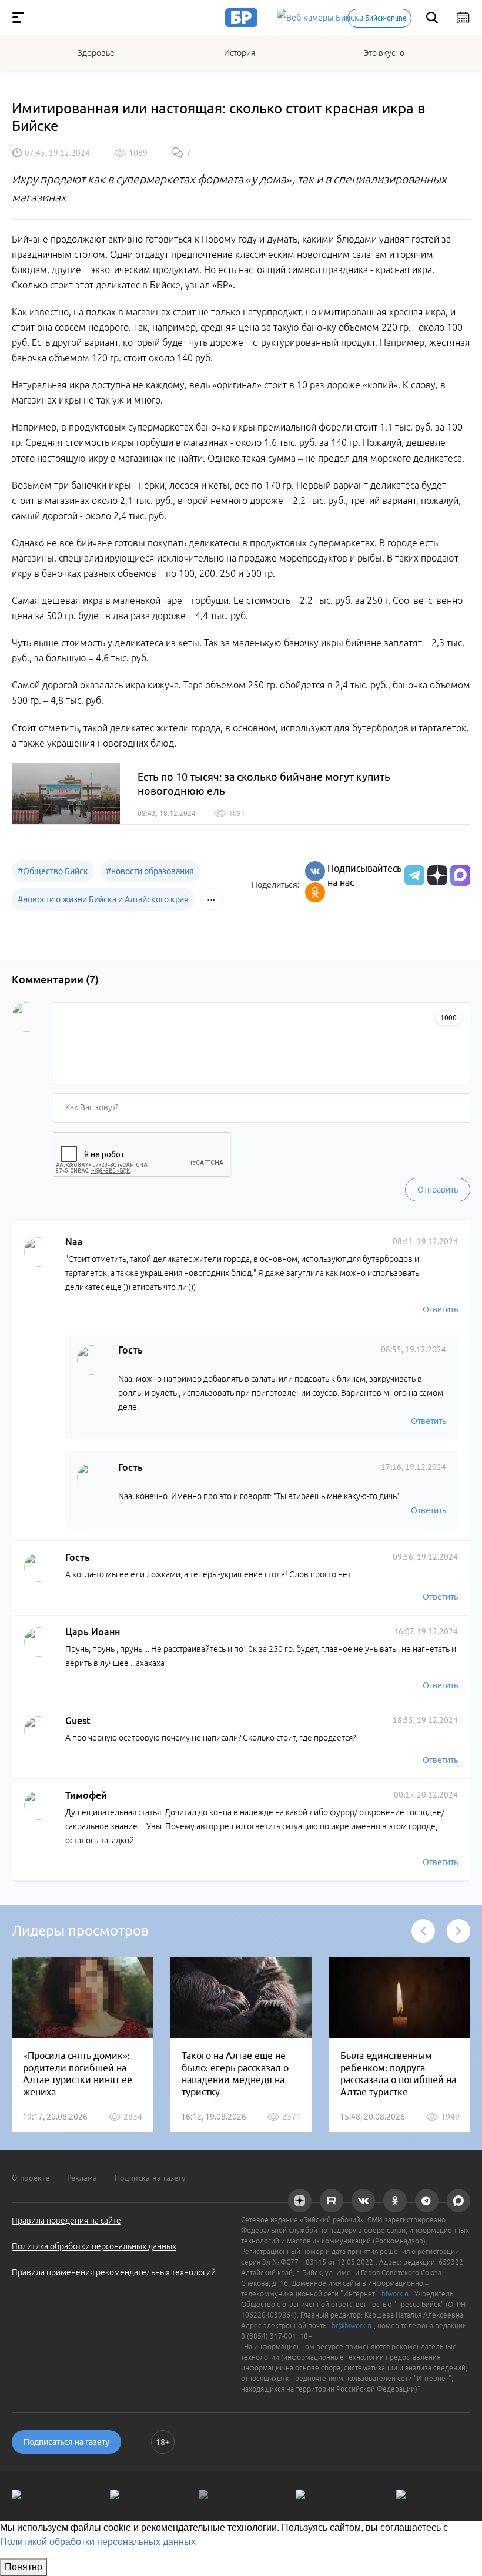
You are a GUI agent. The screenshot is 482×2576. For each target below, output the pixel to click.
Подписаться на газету (66, 2442)
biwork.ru (396, 2294)
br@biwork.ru (353, 2325)
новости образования (150, 871)
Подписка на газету (150, 2178)
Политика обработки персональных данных (94, 2246)
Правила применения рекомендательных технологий (114, 2272)
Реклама (82, 2178)
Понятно (24, 2567)
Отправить (438, 1190)
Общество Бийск (53, 871)
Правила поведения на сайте (66, 2221)
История (240, 53)
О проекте (31, 2178)
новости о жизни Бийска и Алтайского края (103, 899)
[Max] (460, 875)
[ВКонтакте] (315, 871)
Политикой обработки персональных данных (98, 2542)
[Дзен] (436, 875)
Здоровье (96, 53)
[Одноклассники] (315, 892)
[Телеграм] (413, 875)
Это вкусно (384, 53)
